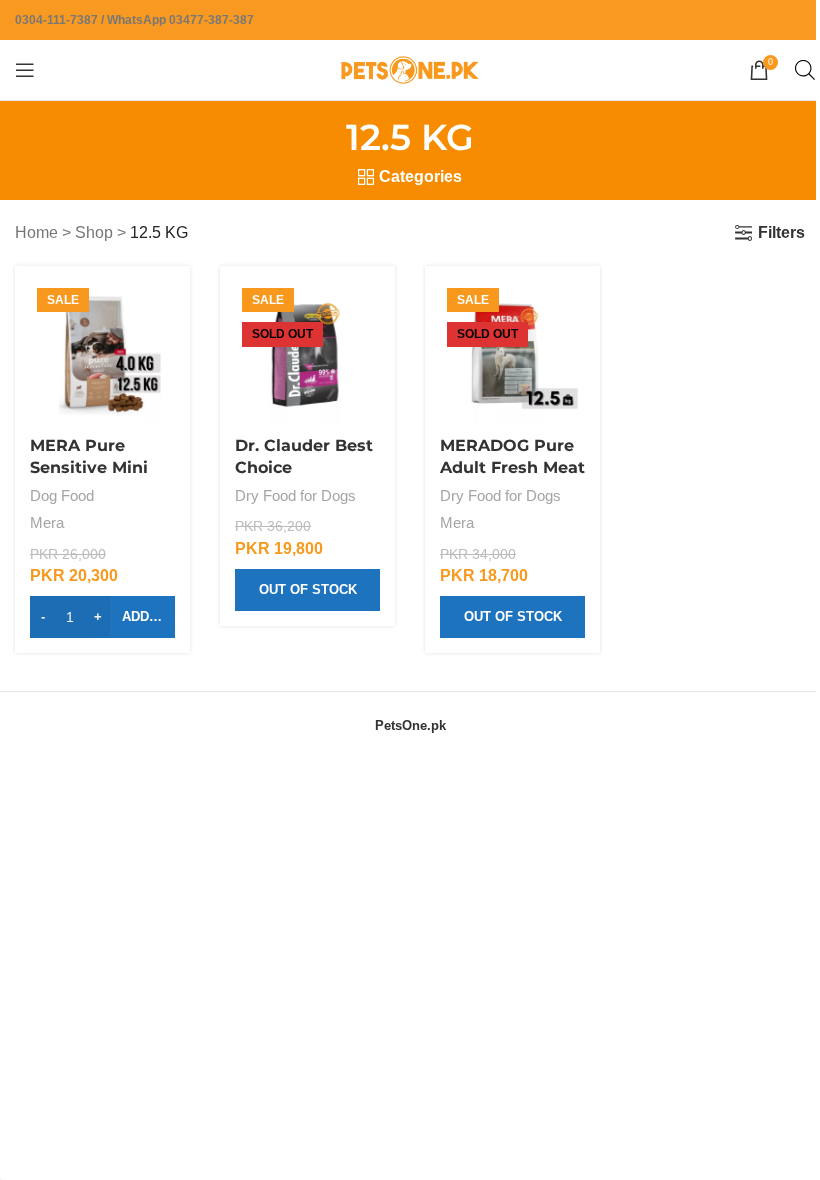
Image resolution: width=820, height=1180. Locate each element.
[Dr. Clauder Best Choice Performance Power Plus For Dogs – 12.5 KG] (307, 353)
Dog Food (62, 495)
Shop (94, 232)
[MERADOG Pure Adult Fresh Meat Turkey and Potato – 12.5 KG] (512, 353)
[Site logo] (410, 68)
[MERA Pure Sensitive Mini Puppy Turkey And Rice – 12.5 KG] (102, 353)
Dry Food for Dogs (295, 495)
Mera (47, 522)
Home (36, 232)
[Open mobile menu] (25, 70)
